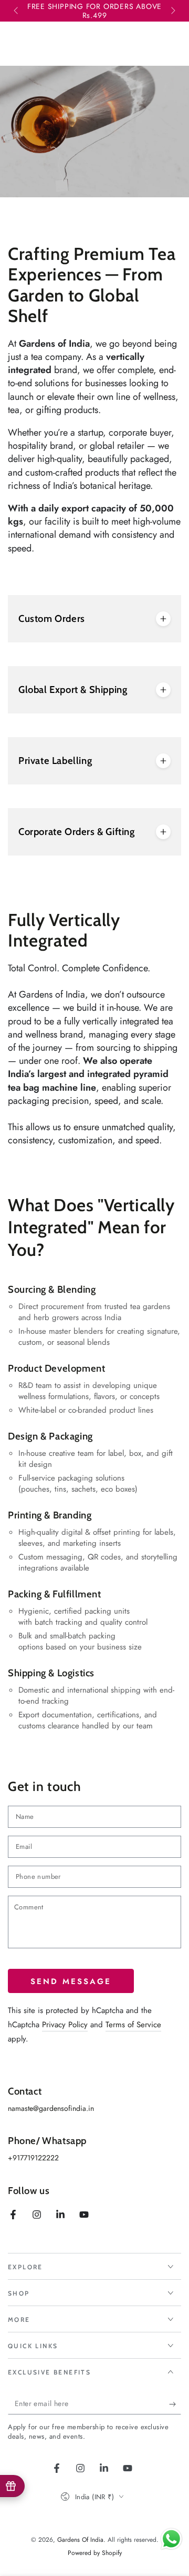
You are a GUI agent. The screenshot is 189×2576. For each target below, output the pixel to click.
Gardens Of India (80, 2540)
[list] (94, 1506)
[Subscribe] (175, 2404)
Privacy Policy (65, 2025)
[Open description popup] (163, 619)
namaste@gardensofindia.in (51, 2108)
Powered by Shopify (95, 2553)
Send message (71, 1981)
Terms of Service (133, 2025)
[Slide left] (17, 11)
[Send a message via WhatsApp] (171, 2539)
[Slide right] (172, 11)
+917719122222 (33, 2158)
